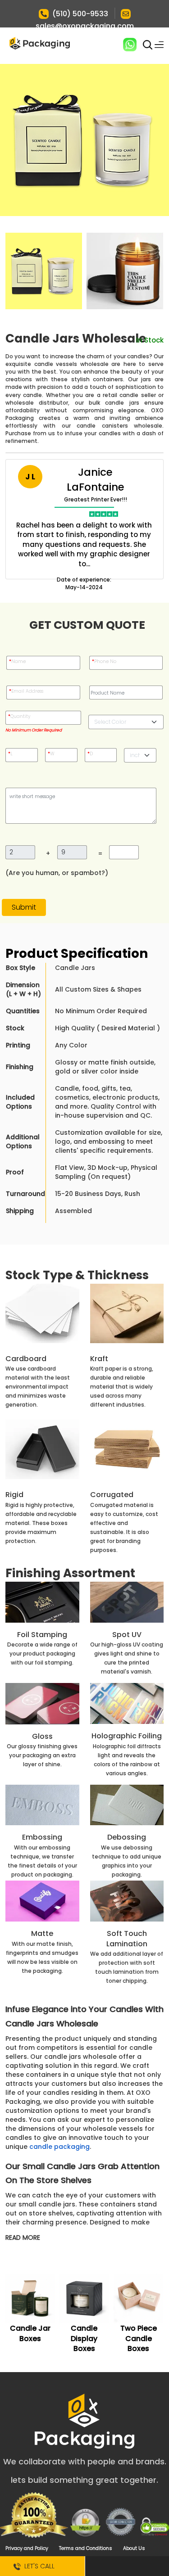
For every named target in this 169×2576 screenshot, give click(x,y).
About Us (134, 2548)
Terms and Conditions (86, 2548)
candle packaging (59, 2147)
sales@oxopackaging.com (85, 26)
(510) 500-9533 (80, 14)
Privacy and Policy (27, 2548)
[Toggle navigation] (159, 45)
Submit (24, 907)
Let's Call (38, 2566)
